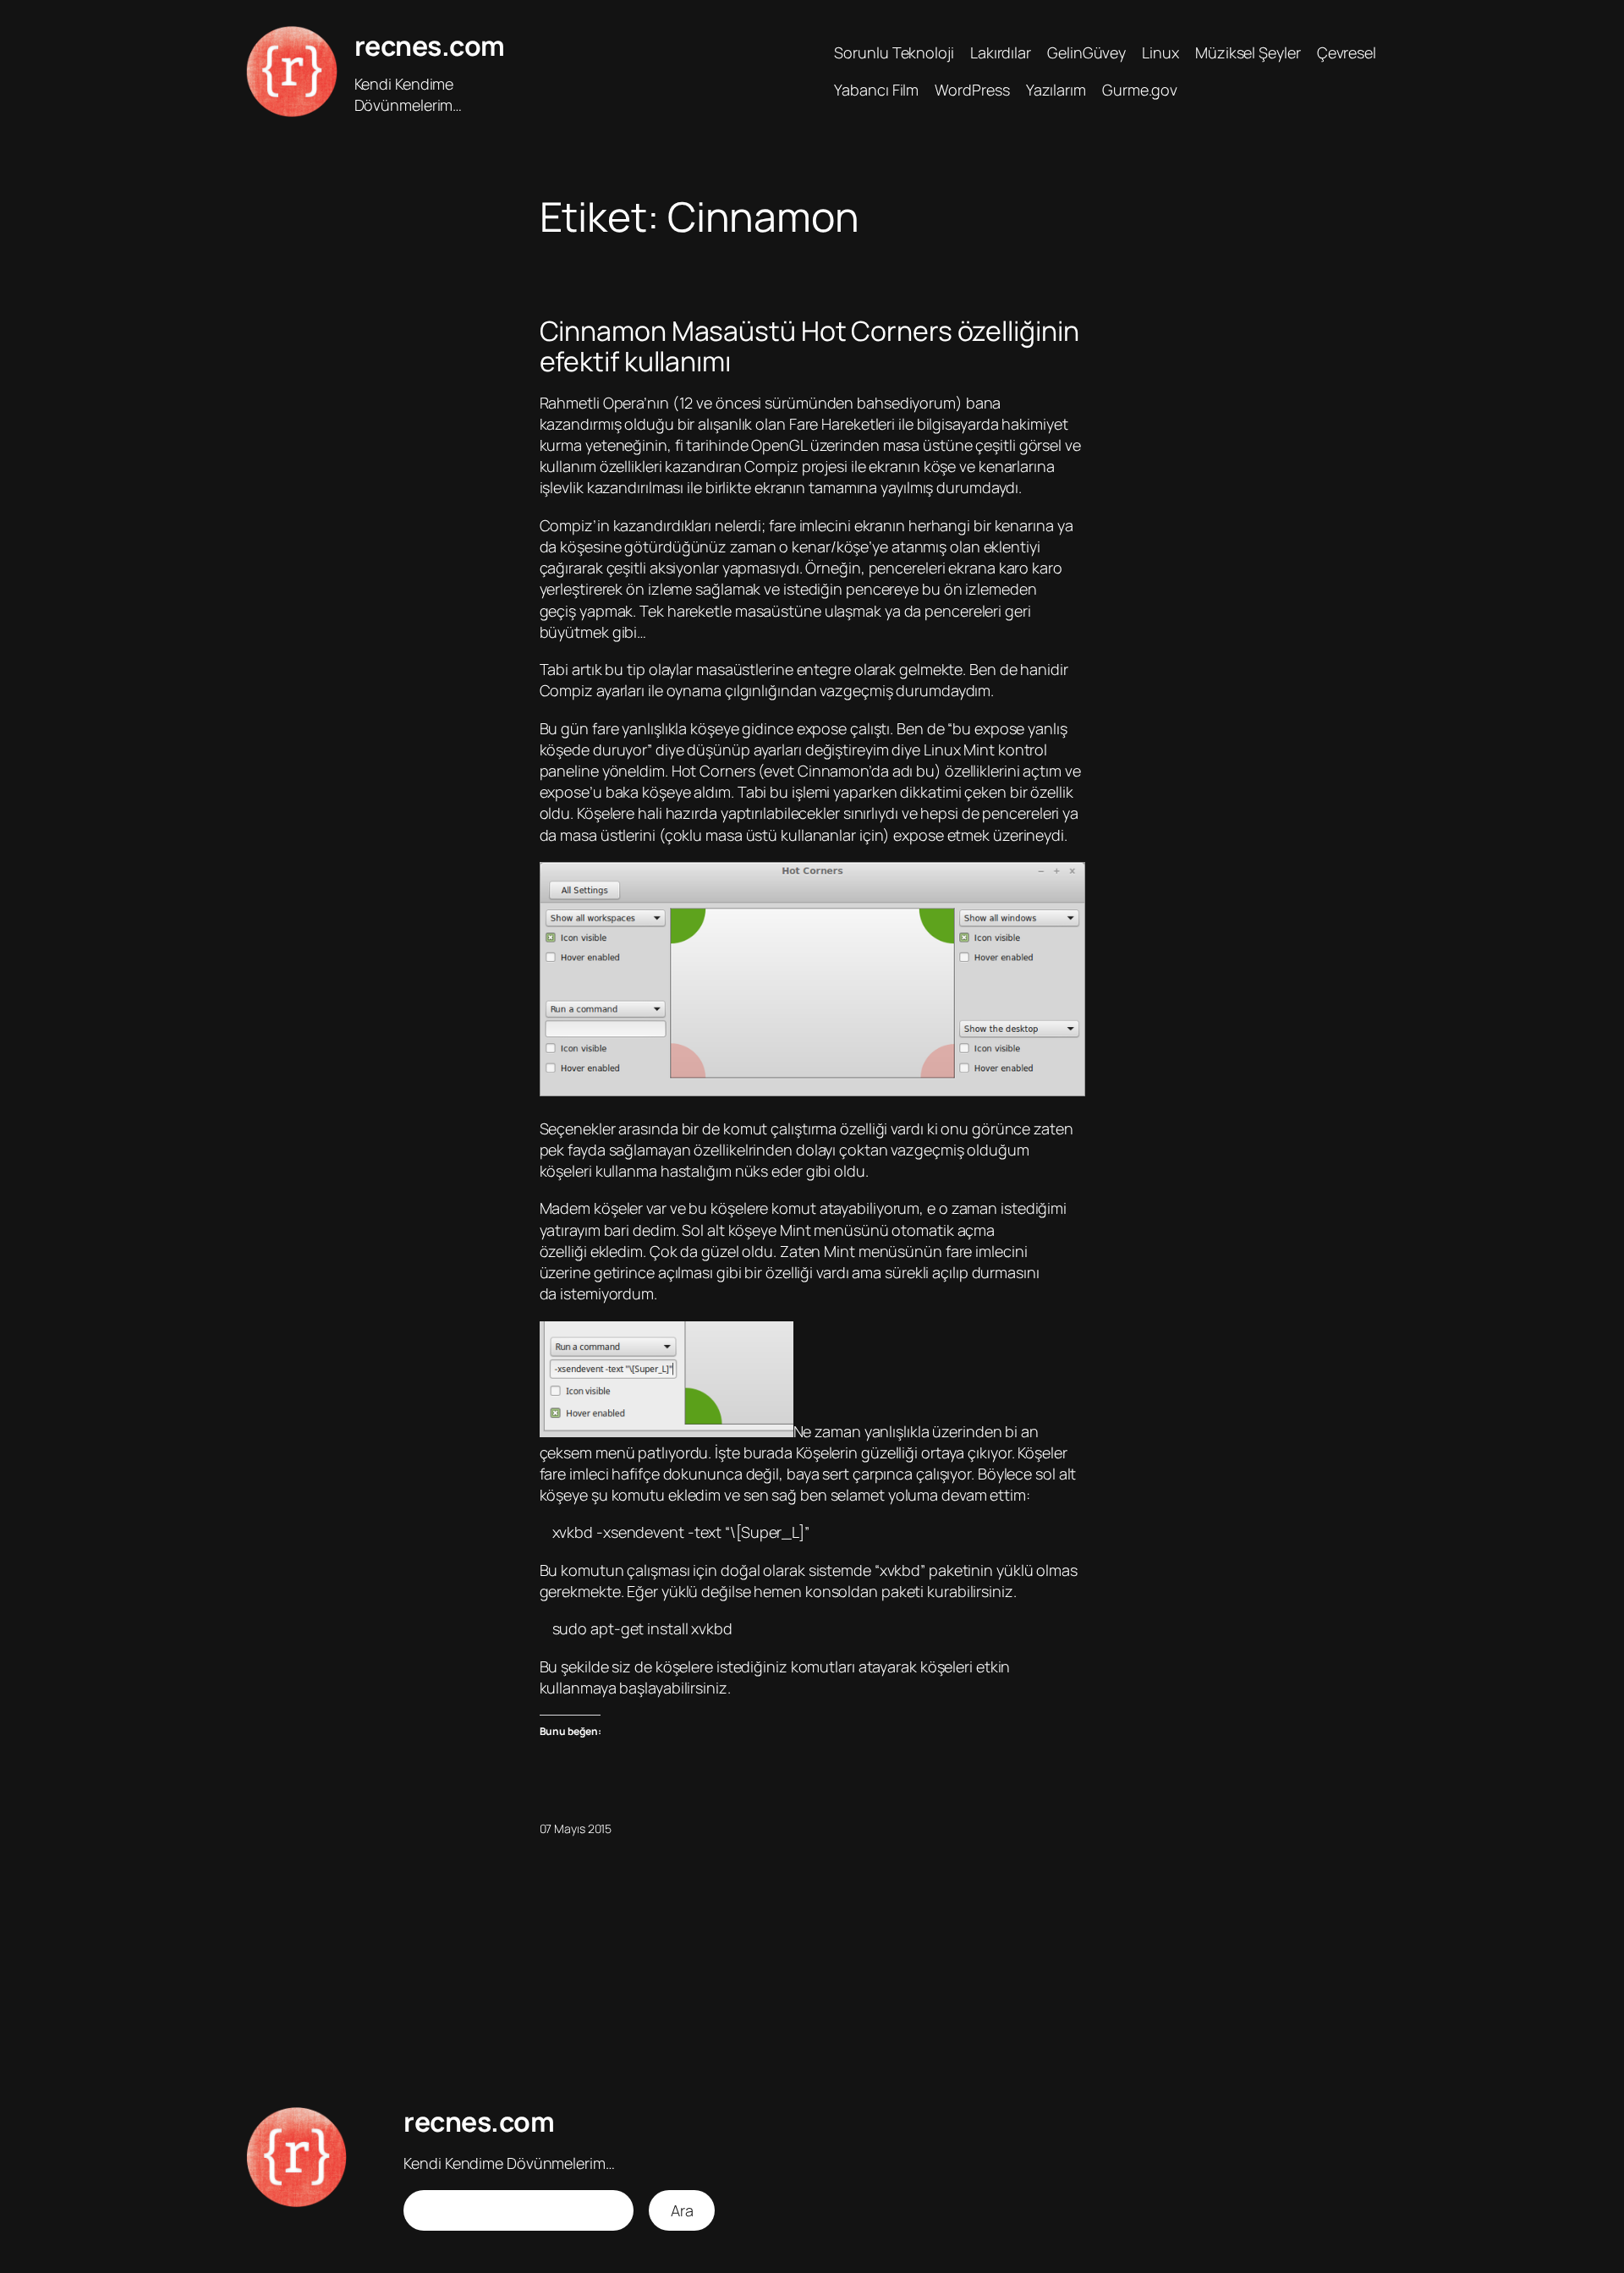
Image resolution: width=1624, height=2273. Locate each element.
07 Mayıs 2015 (576, 1828)
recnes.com (430, 46)
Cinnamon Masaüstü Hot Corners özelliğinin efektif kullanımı (809, 346)
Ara (682, 2210)
